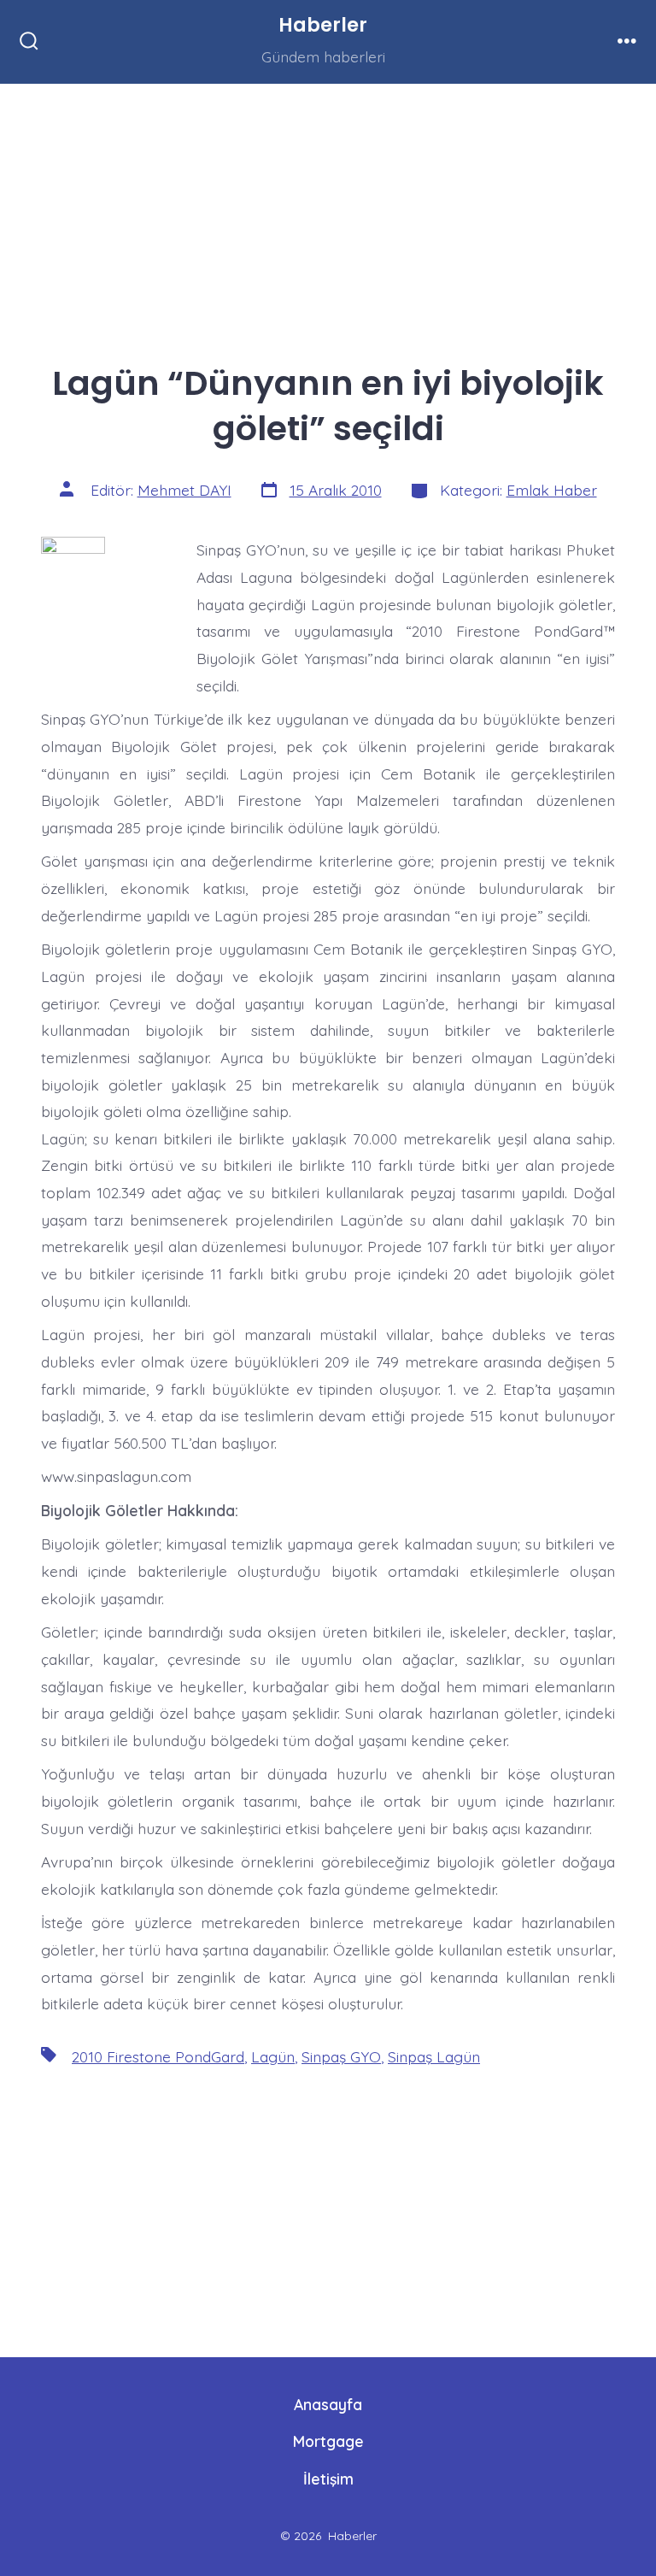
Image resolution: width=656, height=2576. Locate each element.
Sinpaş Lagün (434, 2056)
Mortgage (328, 2441)
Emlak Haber (552, 490)
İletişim (328, 2479)
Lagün (273, 2056)
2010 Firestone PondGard (158, 2056)
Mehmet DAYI (184, 490)
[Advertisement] (328, 210)
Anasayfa (328, 2404)
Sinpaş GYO (341, 2056)
